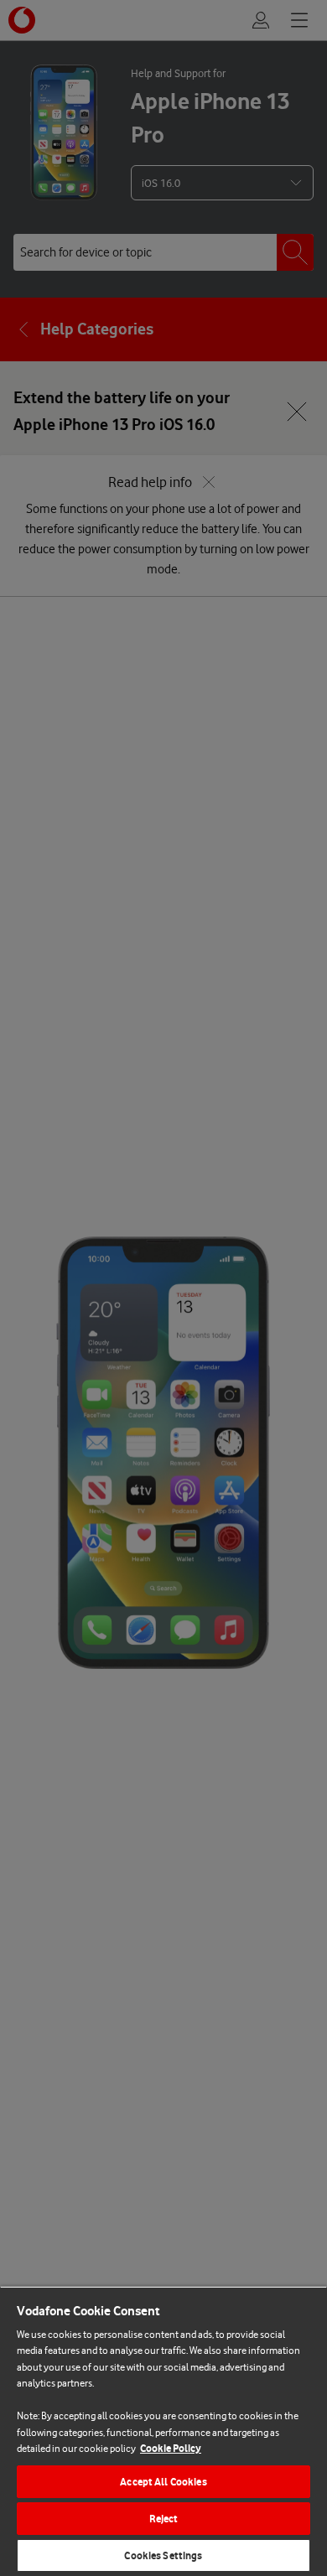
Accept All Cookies (163, 2482)
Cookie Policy (171, 2448)
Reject (164, 2519)
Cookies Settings (163, 2555)
